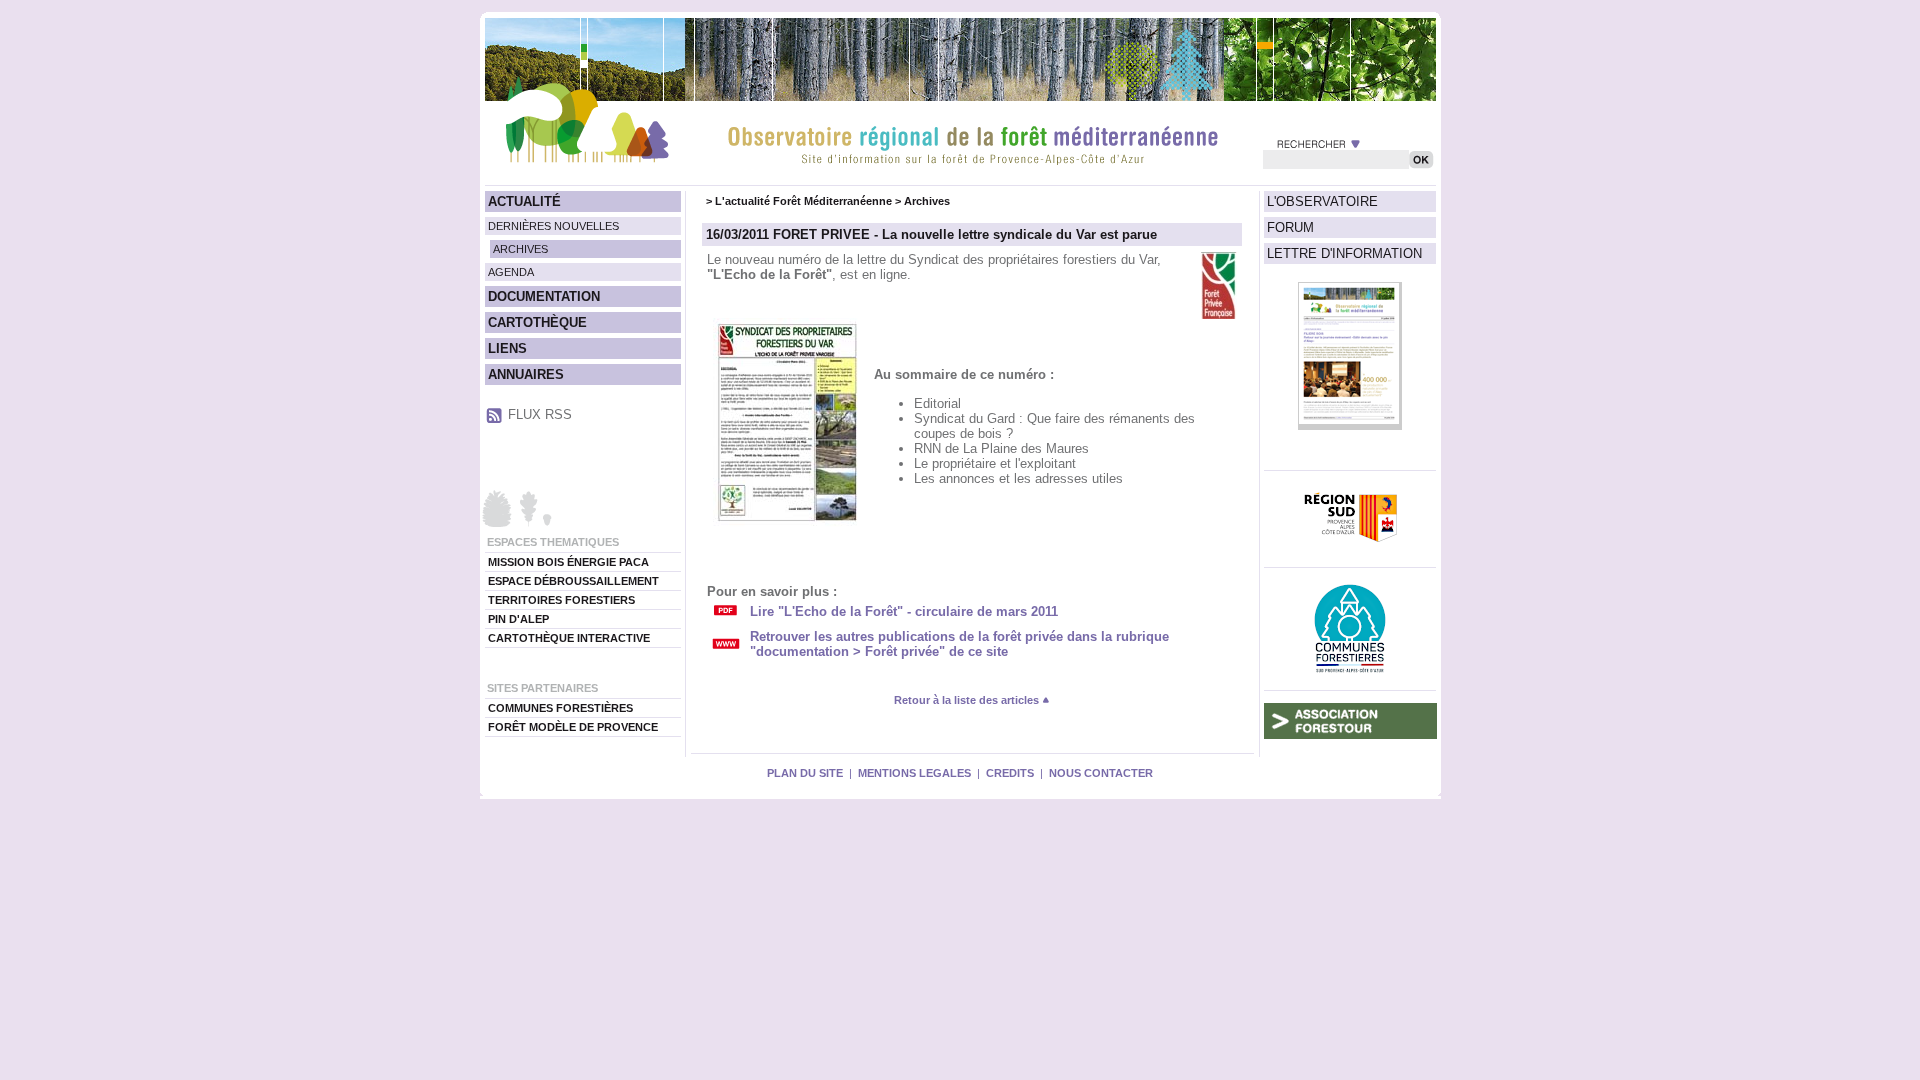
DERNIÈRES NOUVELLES (553, 226)
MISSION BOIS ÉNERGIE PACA (568, 562)
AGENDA (511, 272)
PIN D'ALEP (518, 619)
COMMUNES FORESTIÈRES (560, 708)
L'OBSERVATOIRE (1322, 201)
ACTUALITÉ (524, 201)
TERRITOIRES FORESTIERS (561, 600)
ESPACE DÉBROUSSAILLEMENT (573, 581)
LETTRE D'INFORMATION (1344, 253)
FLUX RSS (540, 414)
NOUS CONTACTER (1101, 773)
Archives (927, 201)
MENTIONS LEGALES (914, 773)
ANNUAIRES (526, 374)
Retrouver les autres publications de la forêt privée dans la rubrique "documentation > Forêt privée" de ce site (959, 644)
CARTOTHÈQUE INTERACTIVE (569, 638)
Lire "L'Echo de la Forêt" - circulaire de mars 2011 (904, 611)
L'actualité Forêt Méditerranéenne (803, 201)
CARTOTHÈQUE (537, 322)
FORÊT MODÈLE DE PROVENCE (573, 727)
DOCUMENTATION (544, 296)
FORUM (1290, 227)
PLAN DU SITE (805, 773)
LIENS (507, 348)
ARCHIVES (520, 249)
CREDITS (1010, 773)
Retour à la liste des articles (968, 700)
